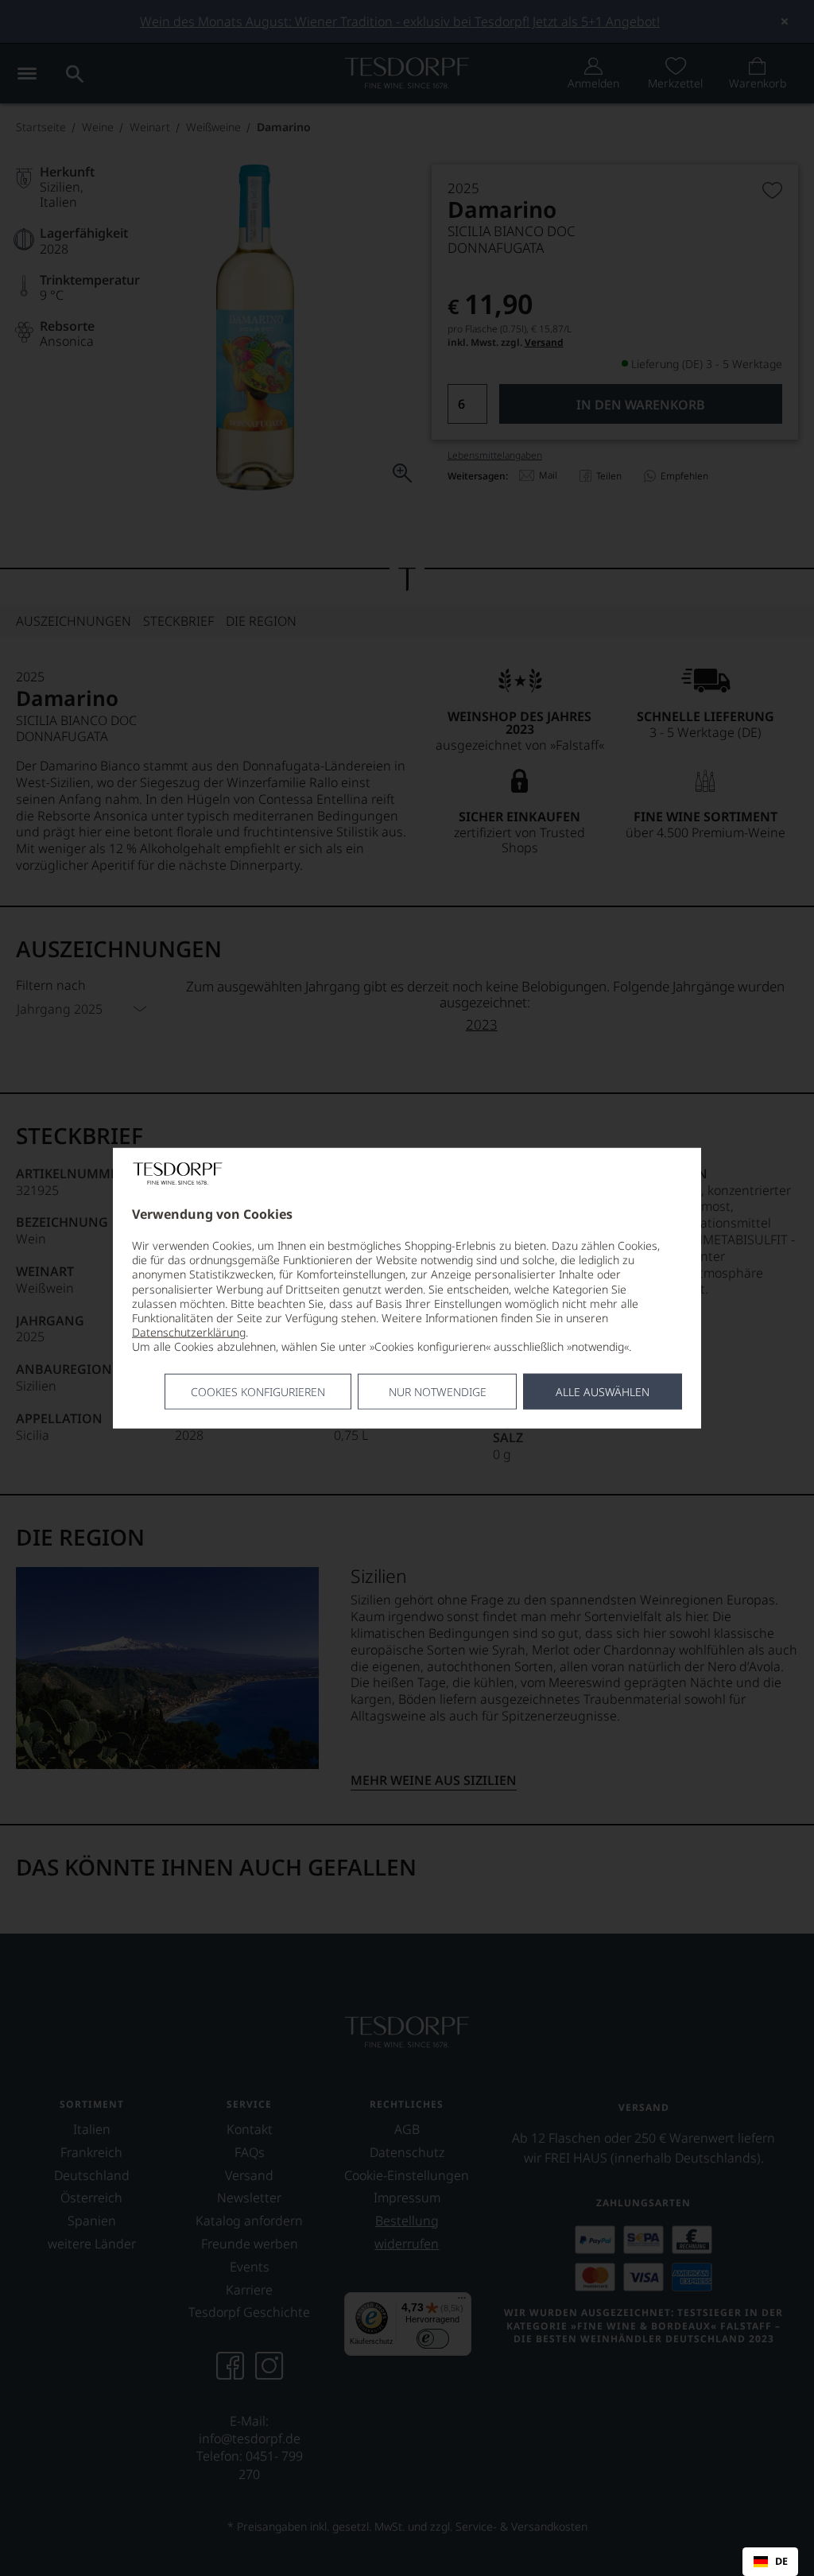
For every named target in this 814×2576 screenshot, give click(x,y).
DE (781, 2562)
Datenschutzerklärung (189, 1332)
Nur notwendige (438, 1391)
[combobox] (770, 2562)
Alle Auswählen (603, 1391)
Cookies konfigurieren (258, 1391)
